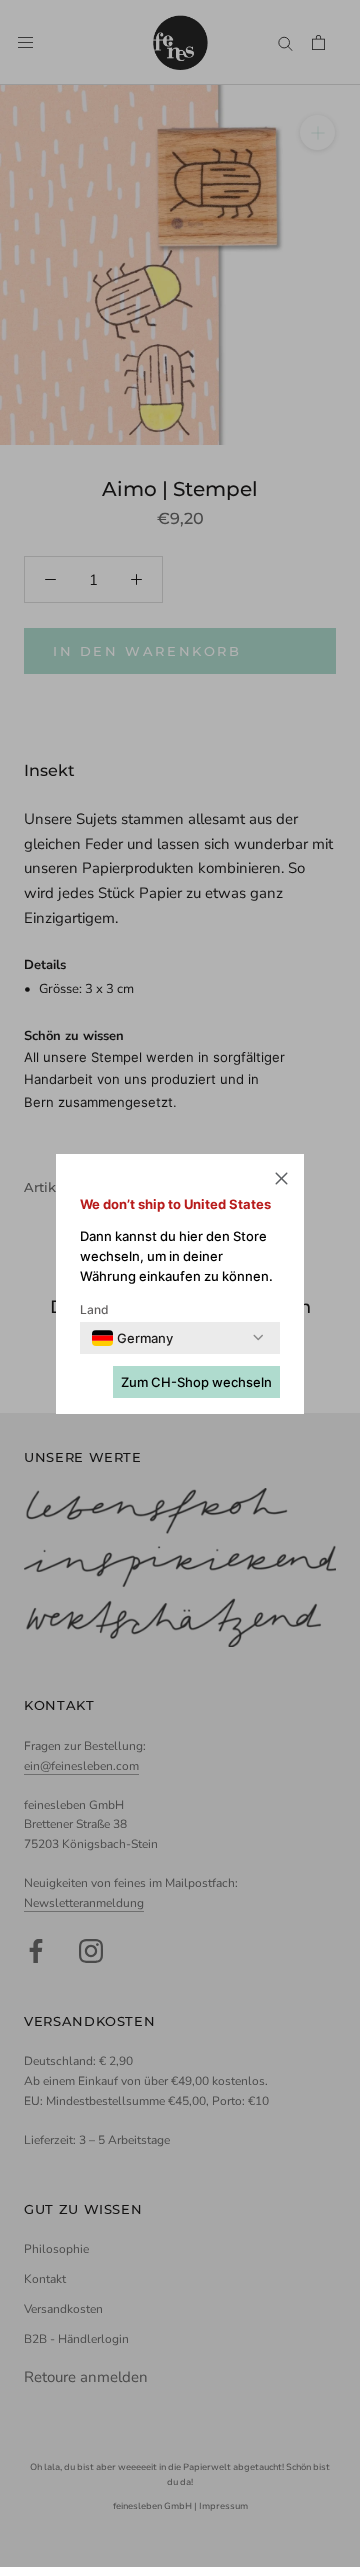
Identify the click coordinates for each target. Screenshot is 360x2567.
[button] (281, 1181)
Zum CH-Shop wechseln (196, 1382)
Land (94, 1309)
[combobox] (132, 1338)
